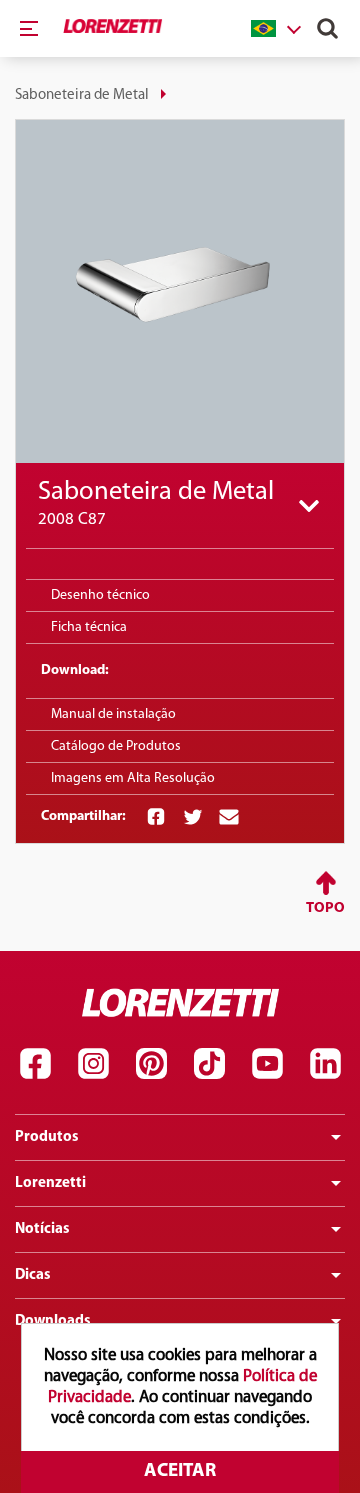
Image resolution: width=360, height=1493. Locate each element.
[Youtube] (267, 1064)
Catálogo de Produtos (116, 746)
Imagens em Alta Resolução (133, 778)
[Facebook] (35, 1064)
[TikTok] (209, 1064)
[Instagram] (93, 1064)
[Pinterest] (151, 1064)
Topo (325, 908)
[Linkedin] (325, 1064)
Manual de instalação (113, 714)
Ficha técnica (89, 627)
